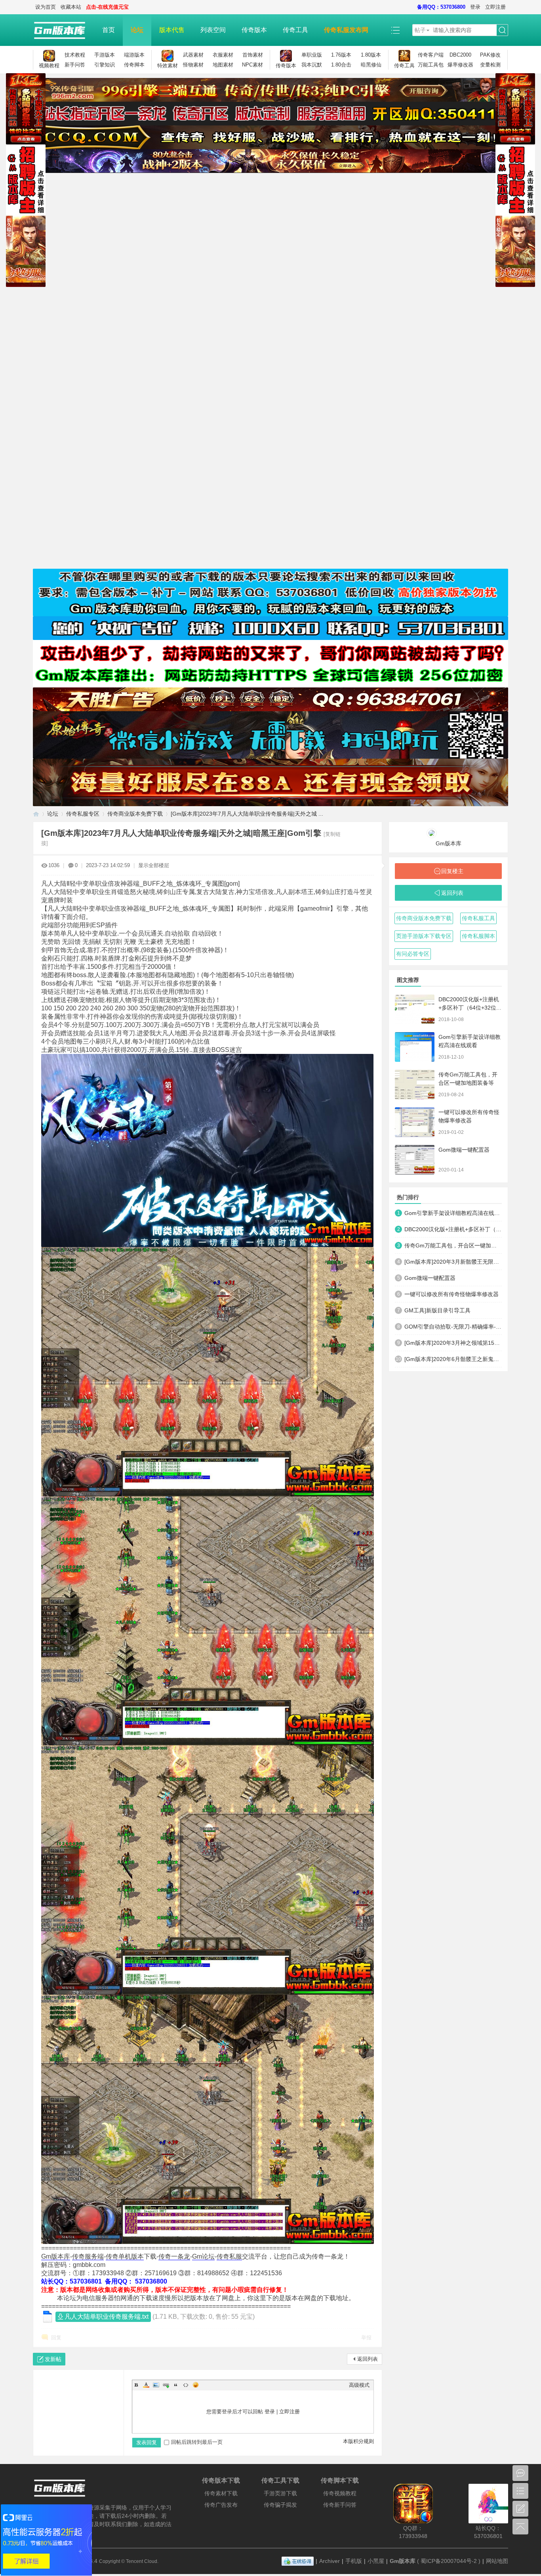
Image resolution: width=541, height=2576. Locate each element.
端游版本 (134, 55)
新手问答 (75, 65)
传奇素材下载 (221, 2493)
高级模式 (359, 2385)
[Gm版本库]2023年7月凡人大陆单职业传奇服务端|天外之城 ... (247, 814)
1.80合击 (341, 65)
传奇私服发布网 (346, 30)
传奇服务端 (88, 2256)
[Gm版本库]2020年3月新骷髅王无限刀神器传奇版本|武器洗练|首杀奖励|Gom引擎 (453, 1262)
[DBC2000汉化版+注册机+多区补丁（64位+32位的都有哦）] (415, 1009)
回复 (56, 2338)
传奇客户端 (431, 55)
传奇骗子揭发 (280, 2505)
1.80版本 (371, 55)
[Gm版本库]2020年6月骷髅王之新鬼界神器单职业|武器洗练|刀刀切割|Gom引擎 (453, 1359)
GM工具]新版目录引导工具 (437, 1310)
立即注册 (495, 7)
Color (146, 2385)
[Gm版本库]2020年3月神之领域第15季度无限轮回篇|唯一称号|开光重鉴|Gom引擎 (453, 1343)
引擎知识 (105, 65)
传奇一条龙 (174, 2256)
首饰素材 (253, 55)
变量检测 (490, 65)
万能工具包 (431, 65)
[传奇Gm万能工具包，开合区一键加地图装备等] (415, 1085)
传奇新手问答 (340, 2505)
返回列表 (368, 2359)
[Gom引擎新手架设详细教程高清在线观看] (415, 1047)
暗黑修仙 (371, 65)
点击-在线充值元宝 (107, 7)
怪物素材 (193, 65)
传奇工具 (295, 30)
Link (166, 2385)
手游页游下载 (280, 2493)
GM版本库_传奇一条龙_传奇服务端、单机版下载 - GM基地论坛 (36, 814)
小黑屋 (376, 2561)
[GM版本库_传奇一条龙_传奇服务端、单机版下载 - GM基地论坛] (64, 30)
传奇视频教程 (340, 2493)
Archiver (330, 2561)
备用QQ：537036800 (441, 7)
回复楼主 (452, 871)
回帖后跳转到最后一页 (197, 2442)
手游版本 (105, 55)
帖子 (420, 30)
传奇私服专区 (83, 814)
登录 (475, 7)
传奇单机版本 (125, 2256)
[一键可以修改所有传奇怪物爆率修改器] (415, 1122)
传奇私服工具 (478, 918)
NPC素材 (252, 65)
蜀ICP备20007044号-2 (449, 2561)
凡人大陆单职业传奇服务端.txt (107, 2317)
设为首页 (46, 7)
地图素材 (223, 65)
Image (156, 2385)
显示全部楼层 (154, 865)
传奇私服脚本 (478, 936)
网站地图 (497, 2561)
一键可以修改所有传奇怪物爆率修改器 (451, 1294)
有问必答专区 (413, 954)
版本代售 (172, 30)
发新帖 (53, 2359)
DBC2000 (460, 55)
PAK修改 (490, 55)
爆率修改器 (460, 65)
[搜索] (502, 30)
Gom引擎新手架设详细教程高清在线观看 (453, 1213)
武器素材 (193, 55)
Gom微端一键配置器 (464, 1150)
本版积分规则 (358, 2441)
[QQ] (298, 2561)
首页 (109, 30)
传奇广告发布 (221, 2505)
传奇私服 (229, 2256)
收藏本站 (71, 7)
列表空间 (213, 30)
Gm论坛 (203, 2256)
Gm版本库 (56, 2256)
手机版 (354, 2561)
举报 (366, 2338)
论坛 (137, 30)
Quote (176, 2385)
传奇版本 (254, 30)
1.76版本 (341, 55)
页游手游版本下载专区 (424, 936)
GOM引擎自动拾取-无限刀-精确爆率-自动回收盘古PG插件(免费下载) (453, 1327)
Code (186, 2385)
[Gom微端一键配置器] (415, 1160)
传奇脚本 (134, 65)
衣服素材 (223, 55)
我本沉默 (312, 65)
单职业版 (312, 55)
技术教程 (75, 55)
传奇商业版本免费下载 (135, 814)
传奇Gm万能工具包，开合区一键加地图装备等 (453, 1245)
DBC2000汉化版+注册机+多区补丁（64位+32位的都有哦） (470, 1008)
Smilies (196, 2385)
